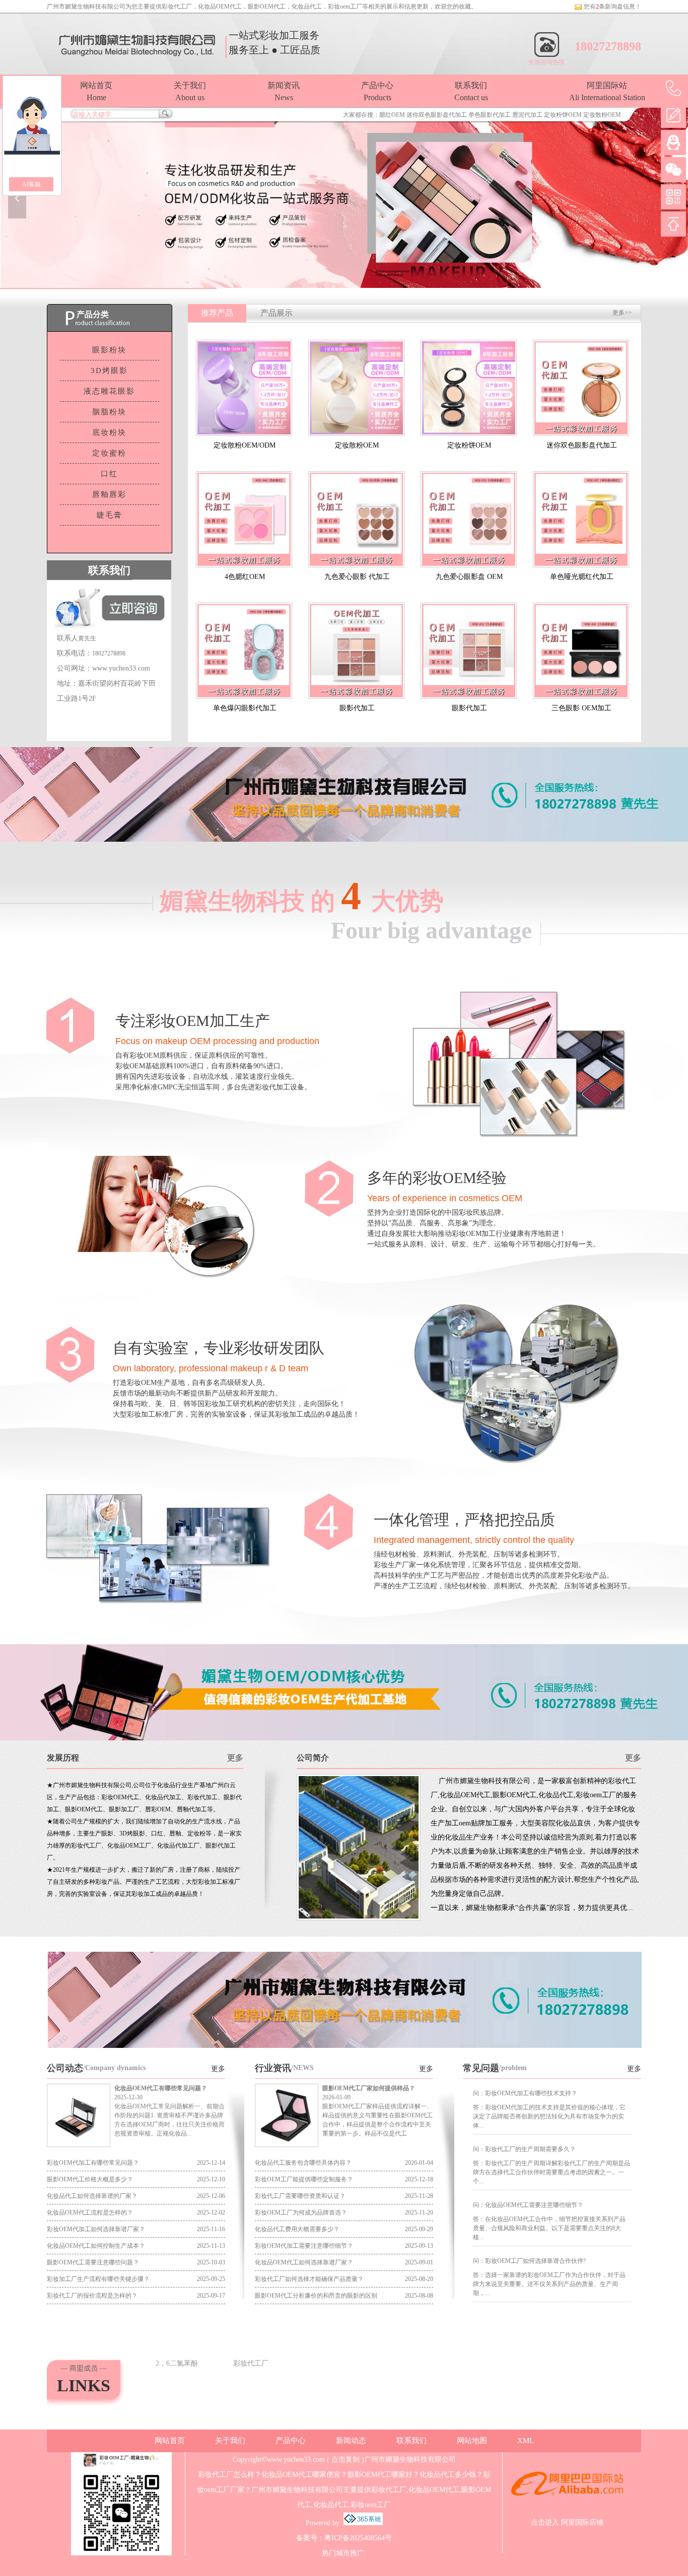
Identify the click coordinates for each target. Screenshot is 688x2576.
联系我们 (411, 2441)
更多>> (622, 313)
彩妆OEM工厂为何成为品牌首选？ (301, 2213)
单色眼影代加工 (490, 115)
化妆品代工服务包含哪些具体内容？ (303, 2163)
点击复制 (346, 2459)
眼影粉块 (109, 350)
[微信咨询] (673, 170)
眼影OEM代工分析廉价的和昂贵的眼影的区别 (316, 2296)
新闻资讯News (284, 91)
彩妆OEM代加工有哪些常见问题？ (93, 2163)
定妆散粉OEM (602, 115)
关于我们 (230, 2441)
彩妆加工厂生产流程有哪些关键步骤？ (98, 2279)
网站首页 (170, 2441)
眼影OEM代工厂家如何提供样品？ (369, 2088)
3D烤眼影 (109, 371)
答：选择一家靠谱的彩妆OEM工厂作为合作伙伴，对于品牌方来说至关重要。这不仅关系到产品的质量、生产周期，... (549, 2284)
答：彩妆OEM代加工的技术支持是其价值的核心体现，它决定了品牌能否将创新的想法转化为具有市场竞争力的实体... (549, 2116)
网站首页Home (96, 91)
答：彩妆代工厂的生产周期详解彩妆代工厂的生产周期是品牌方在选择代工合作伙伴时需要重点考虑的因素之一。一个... (552, 2172)
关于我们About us (190, 91)
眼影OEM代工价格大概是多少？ (90, 2179)
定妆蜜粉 (109, 453)
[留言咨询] (673, 115)
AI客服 (31, 184)
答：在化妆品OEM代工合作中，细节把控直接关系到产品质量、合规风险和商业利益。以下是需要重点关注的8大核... (549, 2228)
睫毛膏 (110, 515)
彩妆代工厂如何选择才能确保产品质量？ (309, 2279)
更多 (235, 1758)
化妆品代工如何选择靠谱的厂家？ (92, 2196)
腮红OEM (392, 115)
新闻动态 (351, 2441)
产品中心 (291, 2441)
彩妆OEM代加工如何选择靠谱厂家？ (96, 2229)
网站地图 (472, 2441)
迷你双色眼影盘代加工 (437, 115)
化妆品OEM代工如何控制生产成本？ (96, 2246)
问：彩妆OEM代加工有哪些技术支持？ (525, 2093)
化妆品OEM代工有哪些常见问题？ (161, 2088)
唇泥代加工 (527, 115)
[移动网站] (673, 197)
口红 (109, 474)
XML (526, 2441)
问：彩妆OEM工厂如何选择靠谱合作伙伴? (529, 2261)
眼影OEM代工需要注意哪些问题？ (93, 2262)
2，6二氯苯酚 (177, 2363)
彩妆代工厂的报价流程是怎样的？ (92, 2296)
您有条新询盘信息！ (612, 7)
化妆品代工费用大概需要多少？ (297, 2229)
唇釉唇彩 (109, 494)
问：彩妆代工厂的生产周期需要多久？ (524, 2149)
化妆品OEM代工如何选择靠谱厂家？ (304, 2262)
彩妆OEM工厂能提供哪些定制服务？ (304, 2179)
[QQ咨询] (673, 142)
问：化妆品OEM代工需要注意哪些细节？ (528, 2205)
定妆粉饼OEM (563, 115)
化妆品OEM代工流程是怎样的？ (90, 2213)
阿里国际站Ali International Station (607, 91)
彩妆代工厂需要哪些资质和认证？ (300, 2196)
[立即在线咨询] (344, 2046)
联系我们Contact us (471, 91)
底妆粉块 (109, 432)
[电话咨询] (673, 88)
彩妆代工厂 (177, 7)
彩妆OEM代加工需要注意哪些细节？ (304, 2246)
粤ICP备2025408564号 (358, 2538)
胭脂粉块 (109, 412)
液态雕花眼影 (109, 391)
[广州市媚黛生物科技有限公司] (344, 198)
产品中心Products (377, 91)
